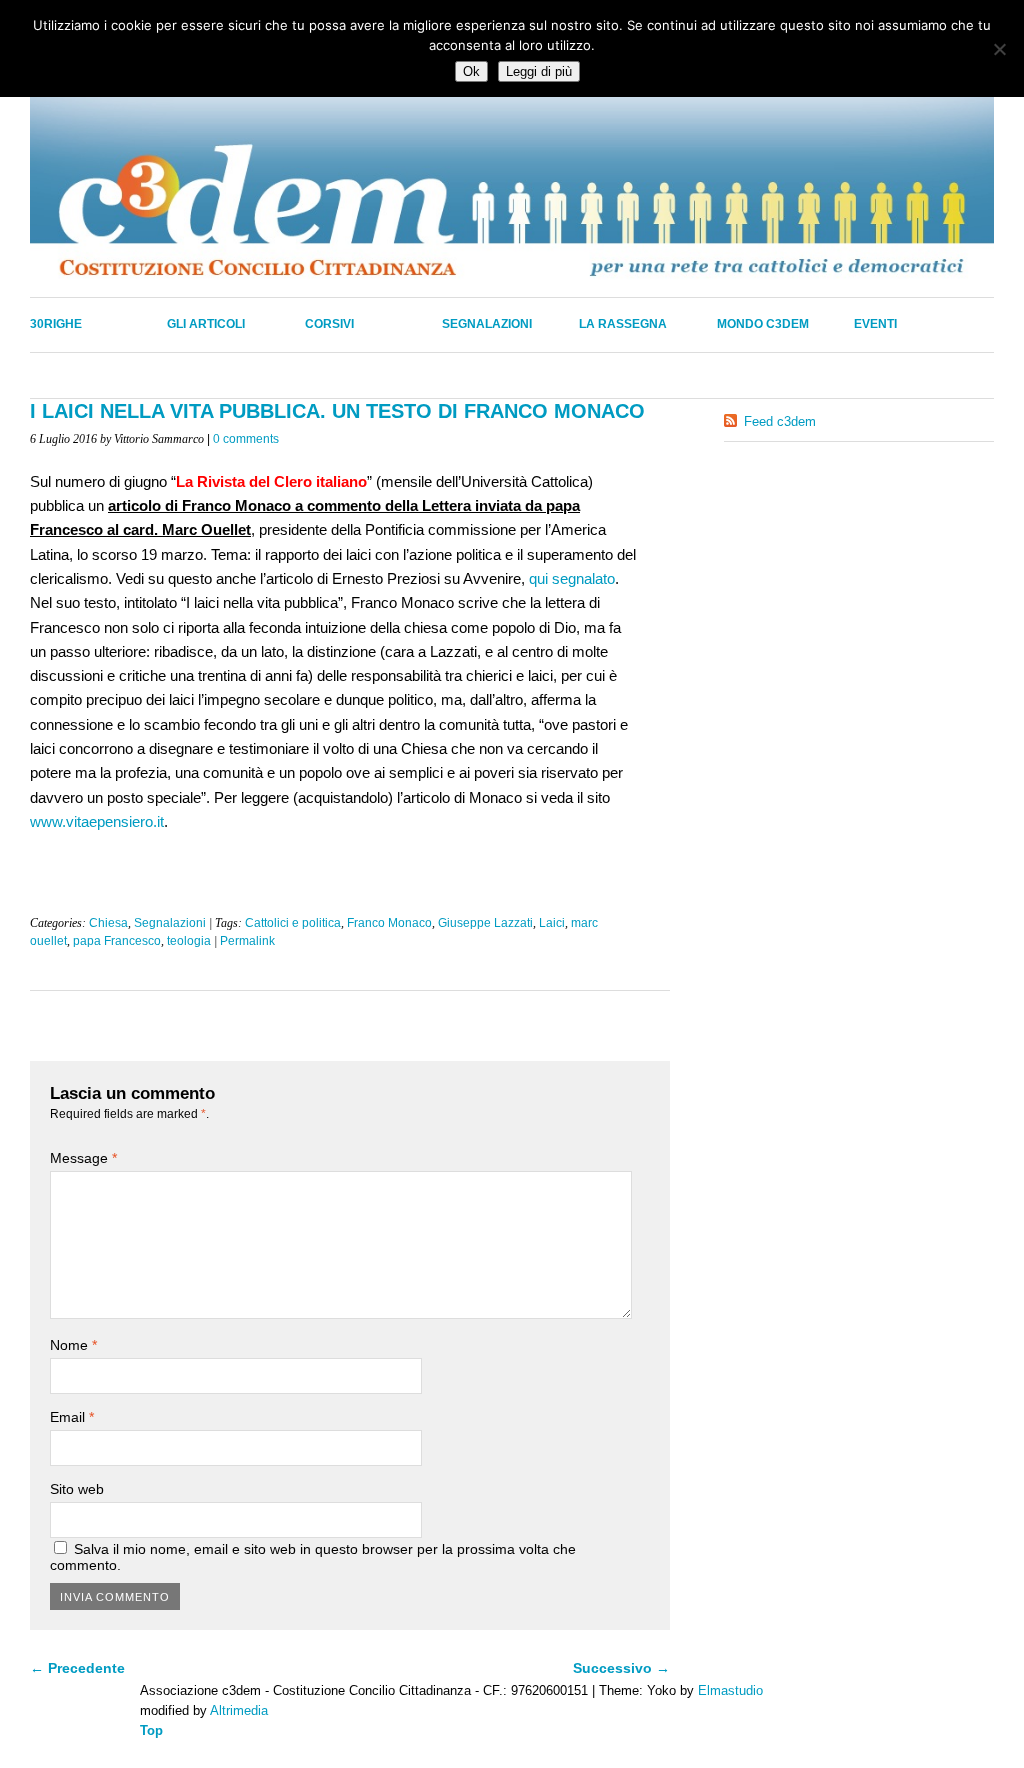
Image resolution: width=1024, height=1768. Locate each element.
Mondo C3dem (763, 324)
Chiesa (108, 923)
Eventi (875, 324)
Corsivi (329, 324)
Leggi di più (539, 71)
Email (72, 1417)
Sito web (77, 1489)
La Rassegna (623, 324)
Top (151, 1730)
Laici (552, 923)
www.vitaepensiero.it (97, 821)
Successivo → (621, 1668)
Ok (471, 71)
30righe (56, 324)
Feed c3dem (780, 421)
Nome (73, 1345)
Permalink (247, 941)
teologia (189, 941)
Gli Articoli (206, 324)
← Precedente (77, 1668)
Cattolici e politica (293, 923)
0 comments (246, 439)
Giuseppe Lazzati (485, 923)
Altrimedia (239, 1710)
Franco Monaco (389, 923)
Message (83, 1158)
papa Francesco (117, 941)
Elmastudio (730, 1690)
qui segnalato (572, 578)
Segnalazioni (487, 324)
